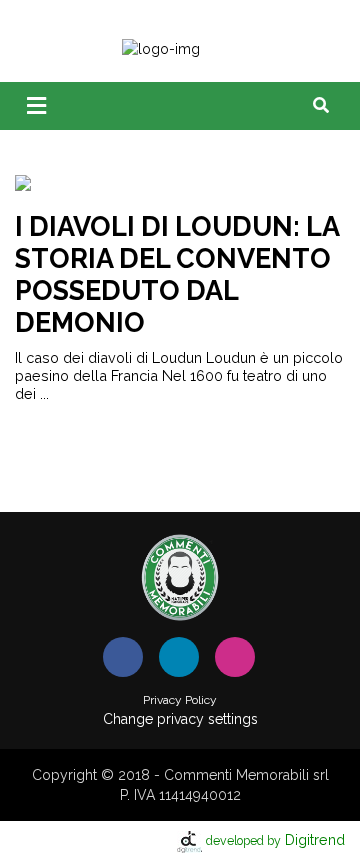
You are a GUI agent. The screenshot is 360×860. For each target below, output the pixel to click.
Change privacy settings (180, 719)
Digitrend (275, 839)
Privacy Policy (180, 700)
